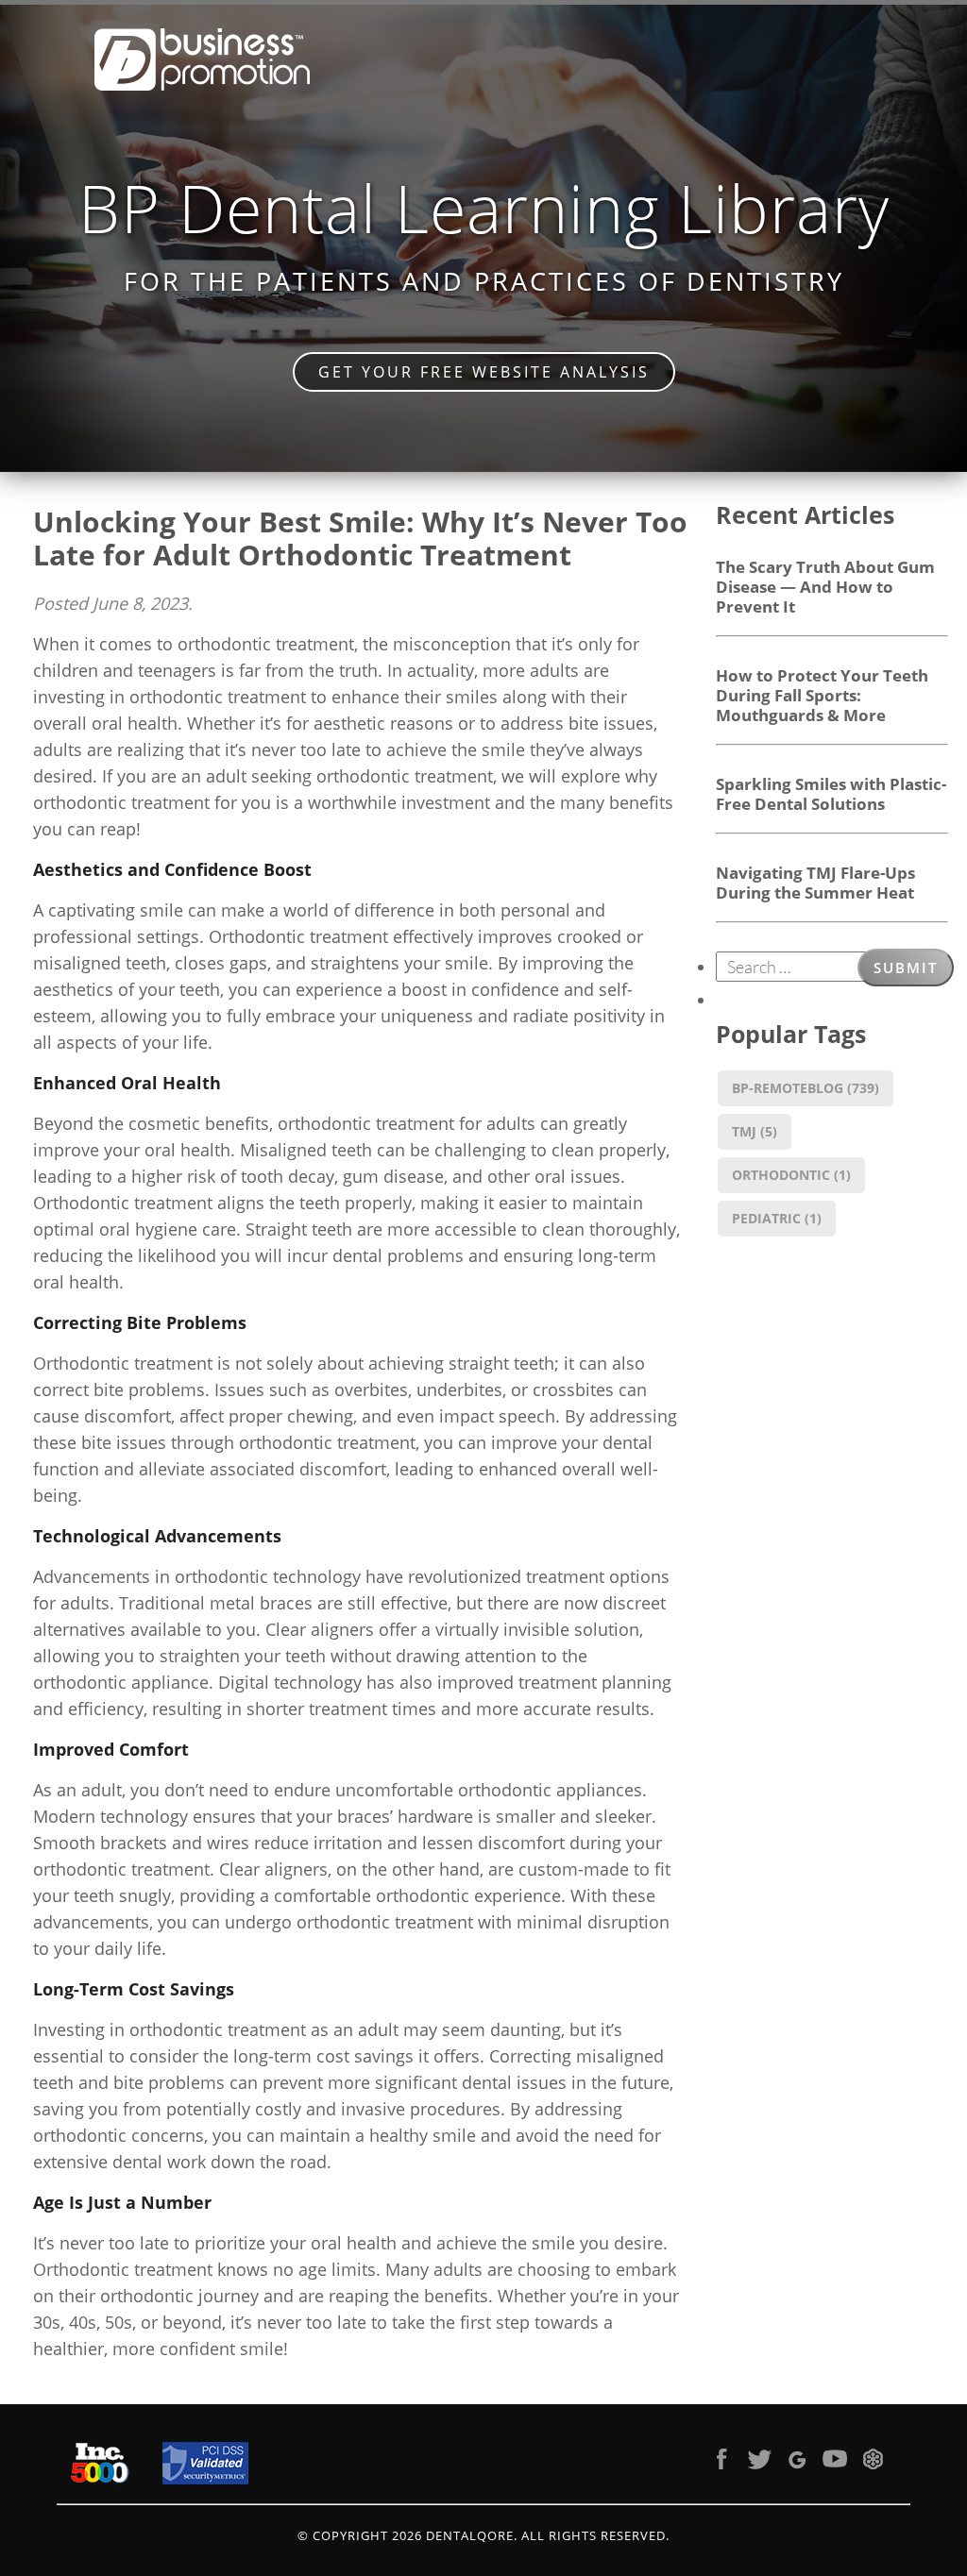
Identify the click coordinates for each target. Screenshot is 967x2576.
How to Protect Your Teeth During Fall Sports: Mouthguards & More (822, 695)
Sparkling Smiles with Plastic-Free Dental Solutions (831, 793)
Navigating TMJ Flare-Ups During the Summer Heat (815, 882)
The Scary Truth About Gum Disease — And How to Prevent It (825, 586)
